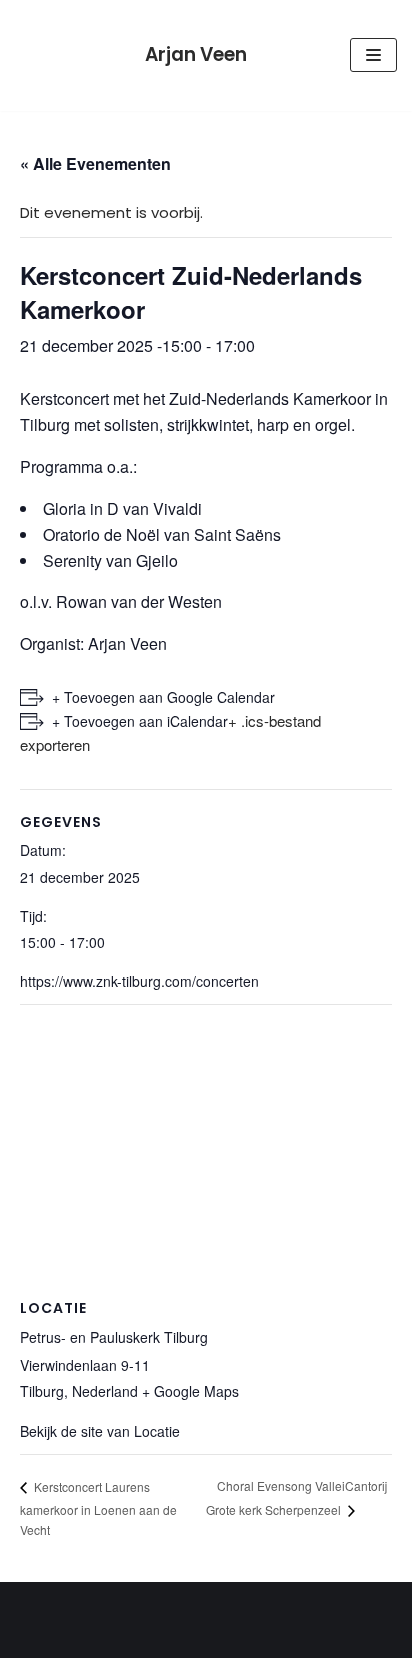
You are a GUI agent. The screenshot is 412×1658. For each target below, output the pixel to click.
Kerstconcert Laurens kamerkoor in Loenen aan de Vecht (98, 1508)
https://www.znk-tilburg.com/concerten (139, 981)
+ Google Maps (190, 1391)
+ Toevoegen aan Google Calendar (163, 697)
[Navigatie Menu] (373, 55)
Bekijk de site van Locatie (100, 1431)
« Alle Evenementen (95, 163)
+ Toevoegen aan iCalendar (140, 721)
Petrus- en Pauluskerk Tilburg (114, 1337)
